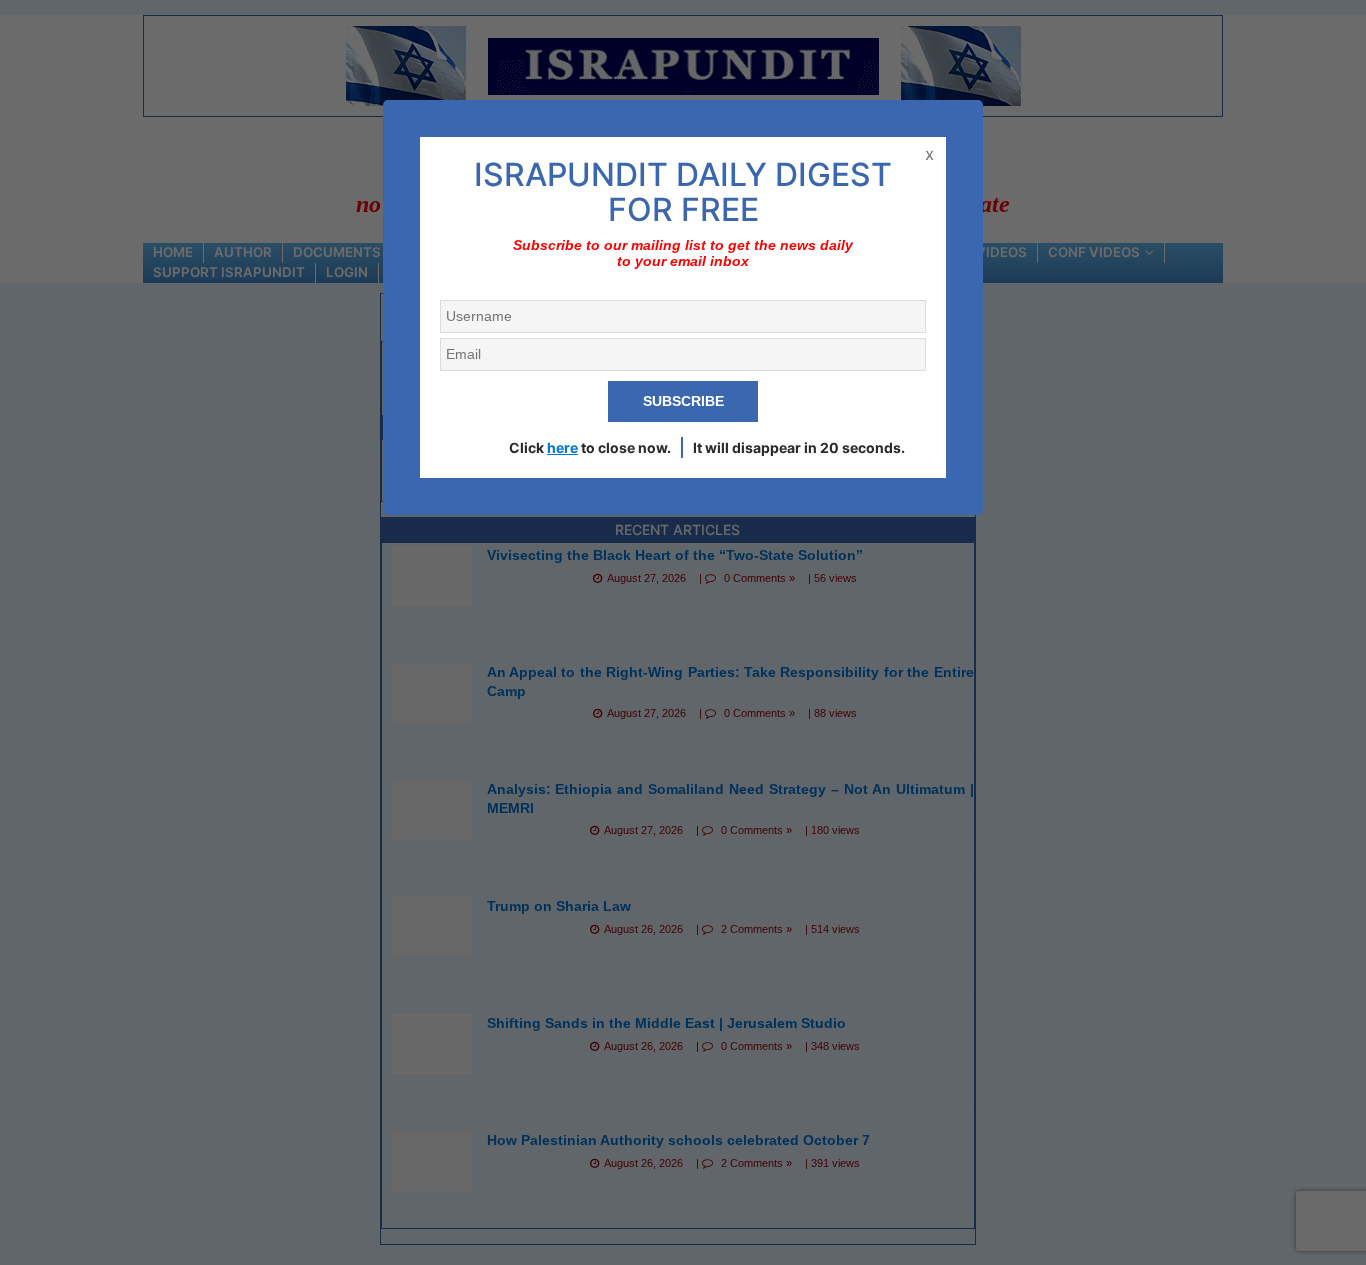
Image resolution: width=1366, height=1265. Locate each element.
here (562, 447)
